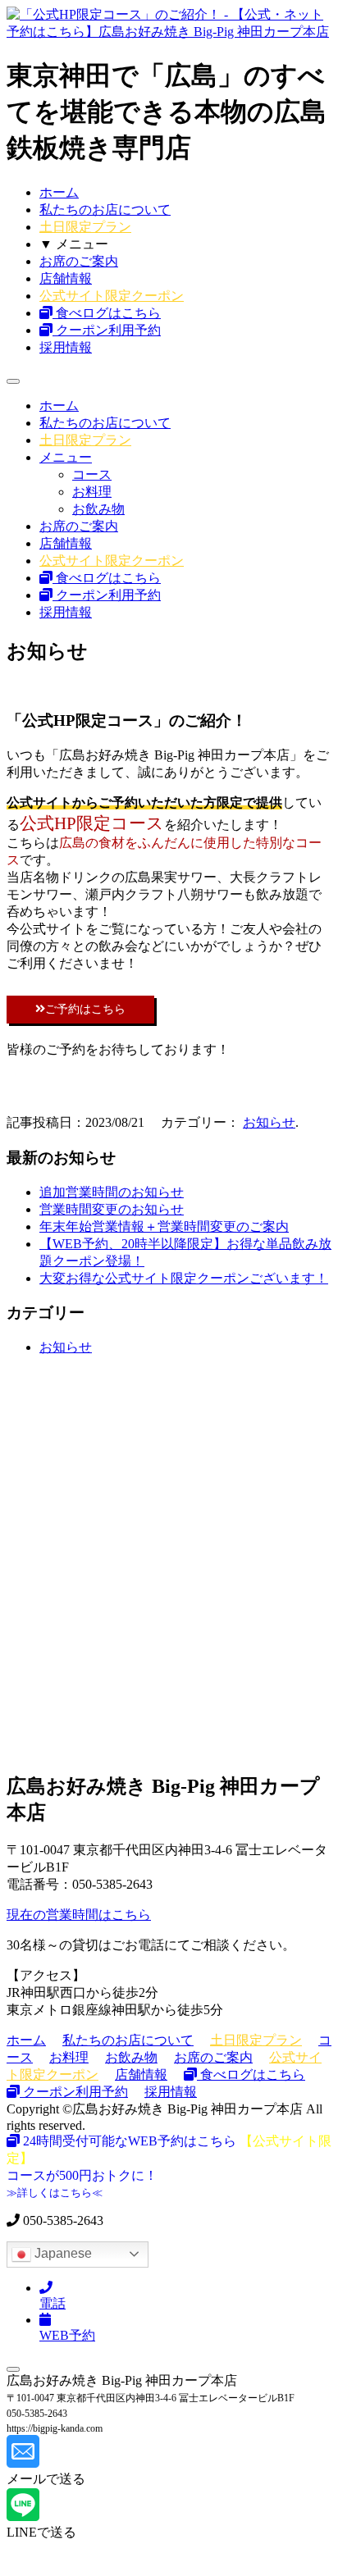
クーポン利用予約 (107, 330)
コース (92, 474)
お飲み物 (98, 509)
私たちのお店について (105, 210)
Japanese (62, 2253)
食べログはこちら (107, 313)
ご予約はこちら (85, 1009)
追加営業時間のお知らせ (112, 1192)
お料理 (92, 492)
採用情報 (66, 347)
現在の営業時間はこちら (79, 1915)
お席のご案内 (79, 261)
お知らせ (269, 1122)
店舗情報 (66, 278)
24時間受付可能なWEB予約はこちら (130, 2141)
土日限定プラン (85, 227)
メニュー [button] (66, 457)
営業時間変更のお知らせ (112, 1209)
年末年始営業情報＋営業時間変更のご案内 (164, 1226)
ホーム (59, 192)
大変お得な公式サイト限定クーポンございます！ (184, 1278)
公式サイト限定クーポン (112, 296)
